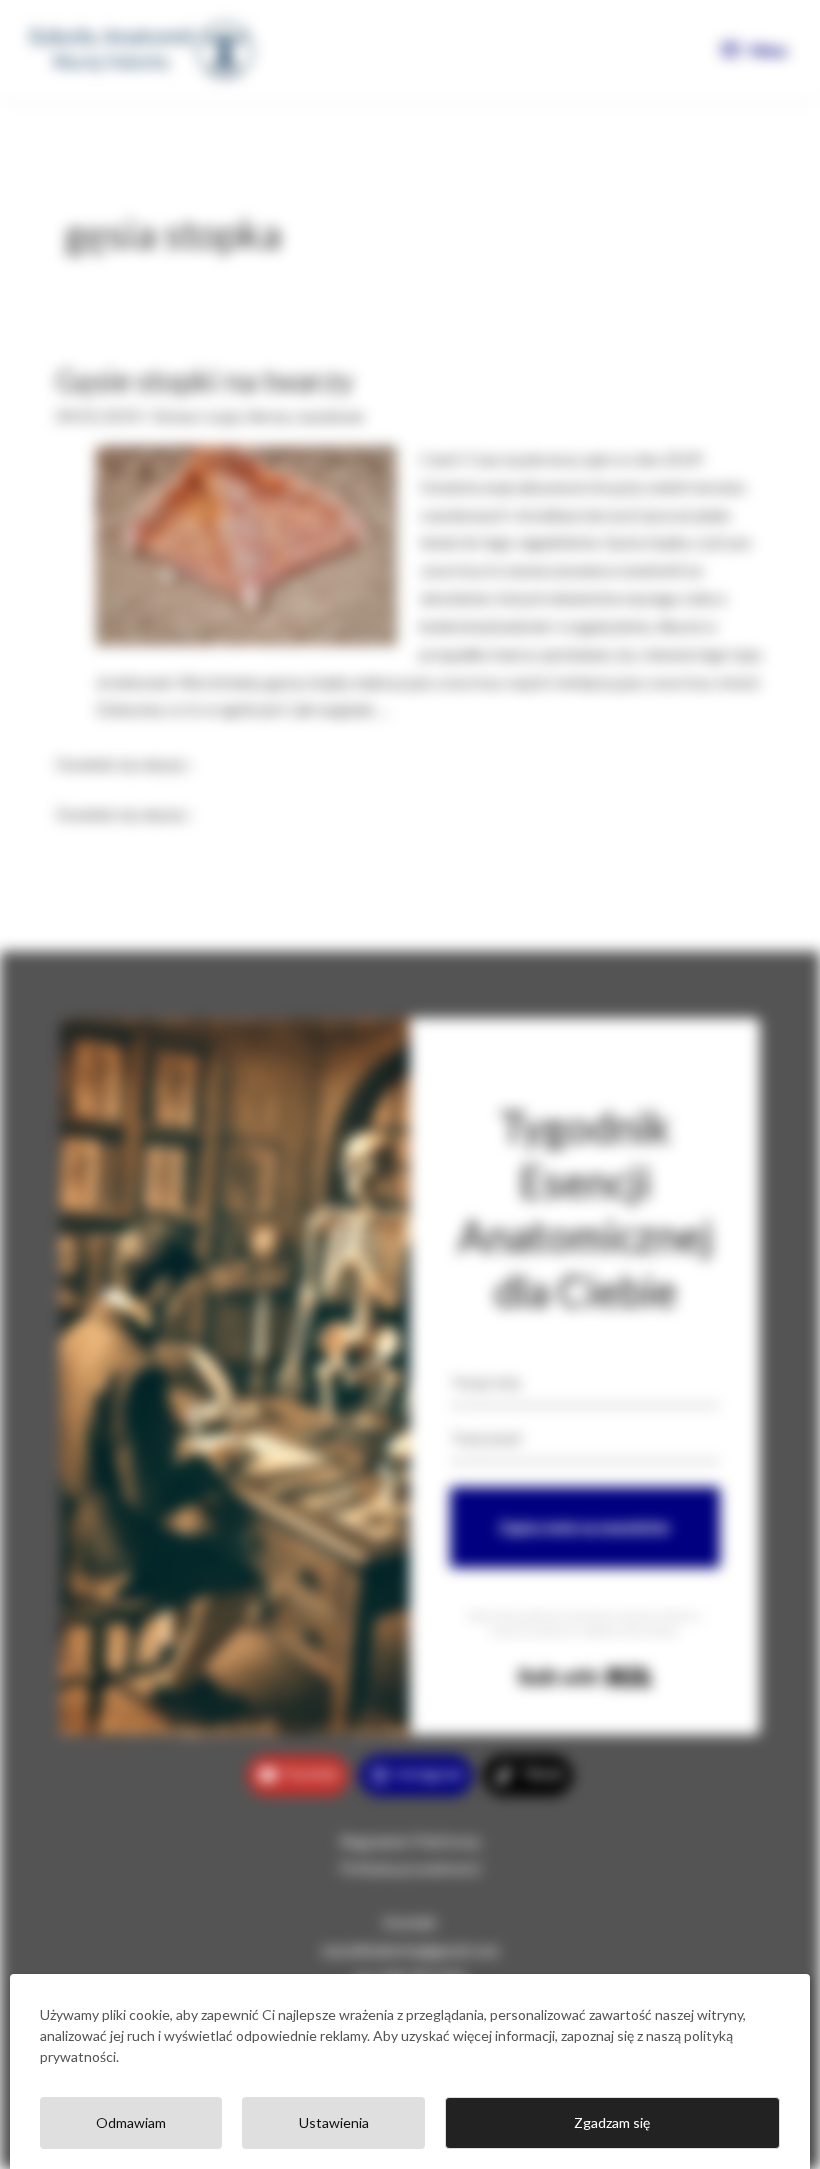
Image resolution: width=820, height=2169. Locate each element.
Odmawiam (131, 2122)
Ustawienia (334, 2122)
